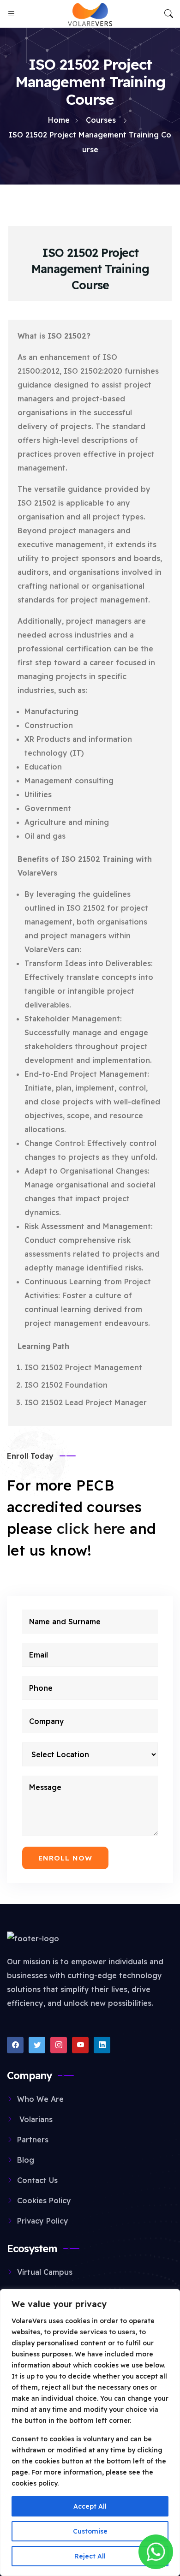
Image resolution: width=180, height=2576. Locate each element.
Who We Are (40, 2099)
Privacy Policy (43, 2221)
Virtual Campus (45, 2272)
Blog (26, 2160)
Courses (101, 120)
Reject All (90, 2556)
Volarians (35, 2119)
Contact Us (37, 2180)
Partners (33, 2140)
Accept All (90, 2506)
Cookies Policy (44, 2200)
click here (91, 1529)
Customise (90, 2531)
